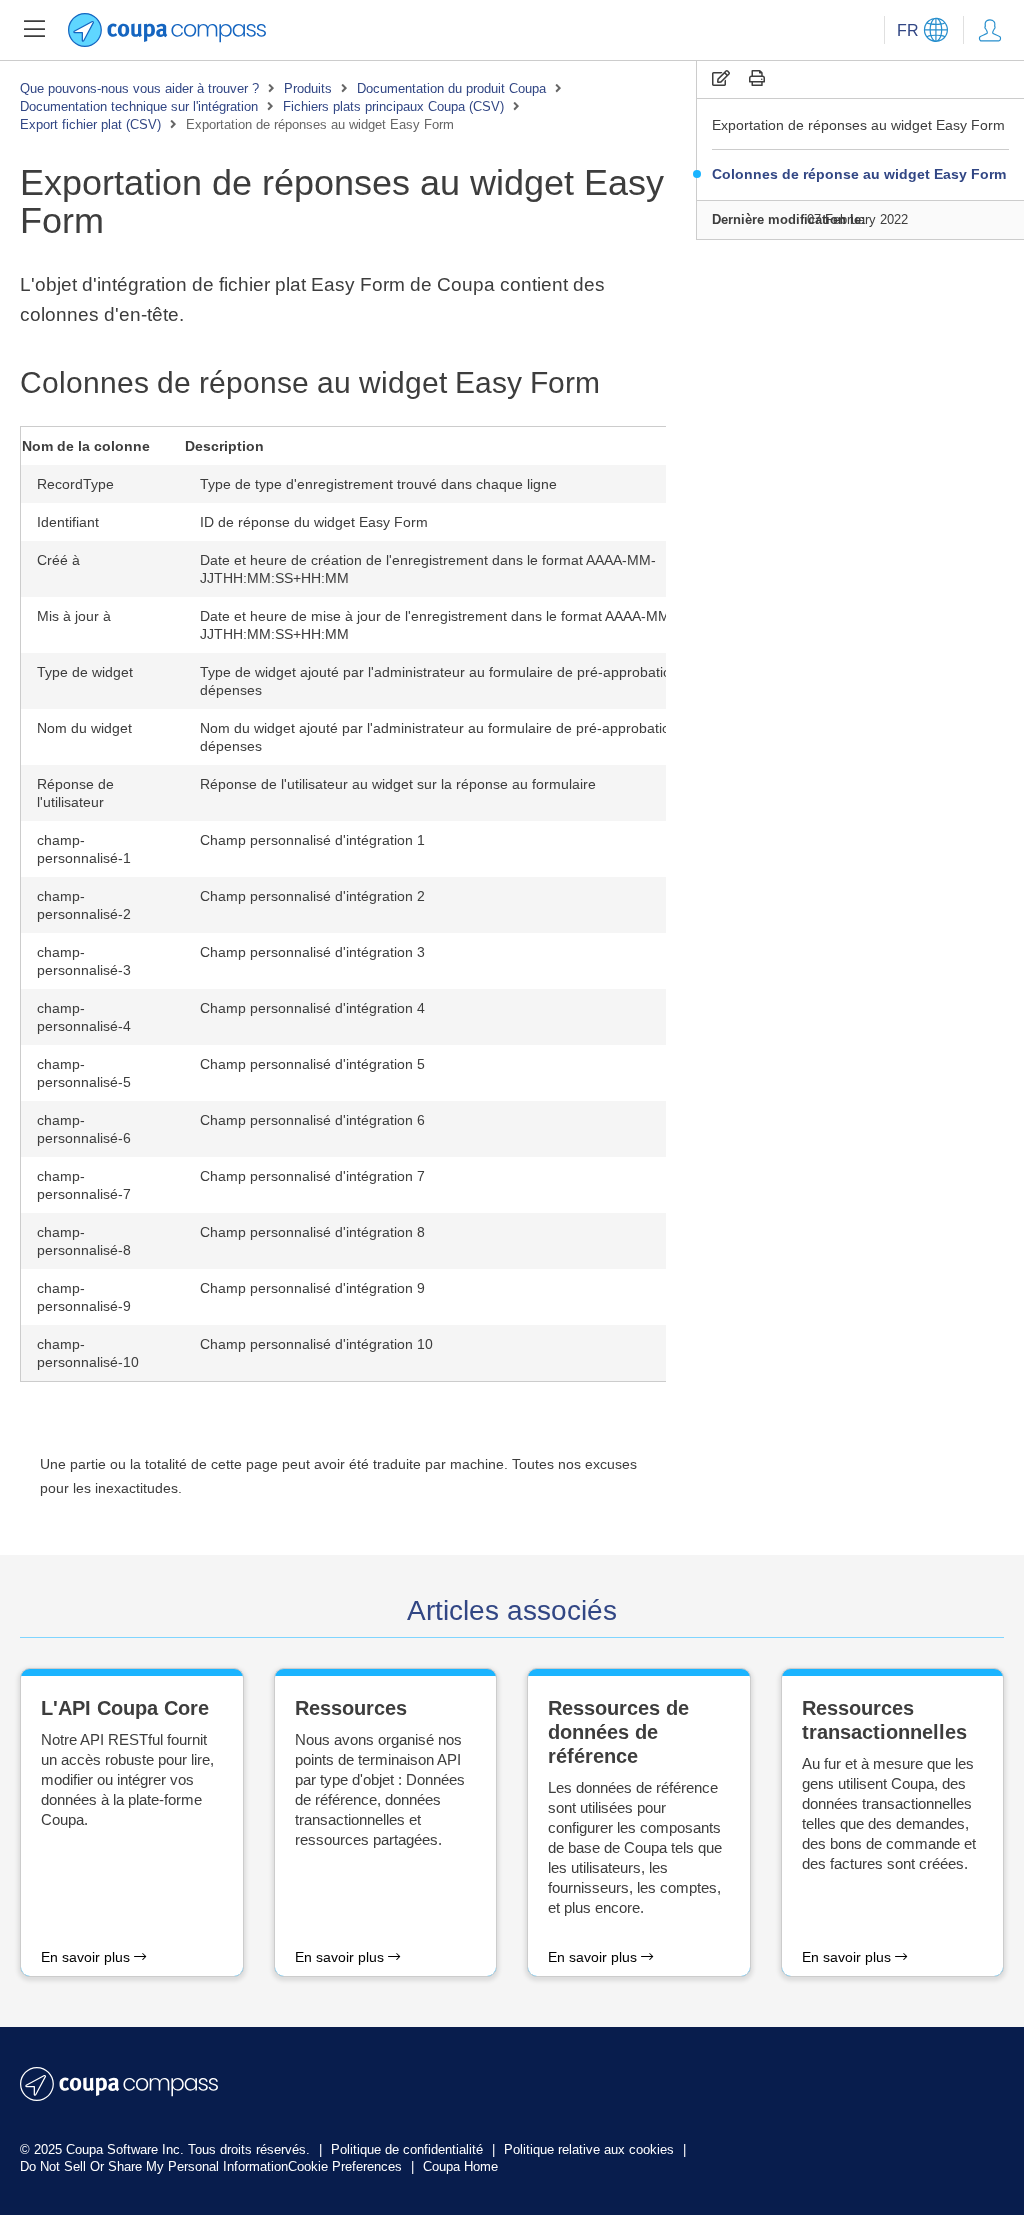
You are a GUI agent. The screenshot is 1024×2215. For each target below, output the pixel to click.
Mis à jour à (74, 616)
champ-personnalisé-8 (84, 1241)
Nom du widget (84, 728)
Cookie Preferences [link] (345, 2166)
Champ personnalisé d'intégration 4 (312, 1008)
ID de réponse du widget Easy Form (314, 522)
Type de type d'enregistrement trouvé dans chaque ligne (378, 484)
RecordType (75, 484)
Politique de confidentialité (409, 2149)
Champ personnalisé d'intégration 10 (316, 1344)
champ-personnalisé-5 (84, 1073)
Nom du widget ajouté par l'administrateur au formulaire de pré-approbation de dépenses (449, 737)
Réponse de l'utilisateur (75, 793)
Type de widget (85, 672)
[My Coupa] (990, 30)
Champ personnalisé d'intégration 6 (312, 1120)
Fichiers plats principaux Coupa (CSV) (393, 106)
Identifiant (68, 522)
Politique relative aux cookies (591, 2149)
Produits (308, 88)
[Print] (757, 78)
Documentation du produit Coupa (451, 88)
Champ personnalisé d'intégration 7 (312, 1176)
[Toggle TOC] (34, 30)
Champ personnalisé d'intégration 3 (312, 952)
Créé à (58, 560)
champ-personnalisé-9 (84, 1297)
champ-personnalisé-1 (84, 849)
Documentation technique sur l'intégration (139, 106)
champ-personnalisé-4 (84, 1017)
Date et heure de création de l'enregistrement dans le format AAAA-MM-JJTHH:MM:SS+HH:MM (428, 569)
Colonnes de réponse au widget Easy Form (859, 174)
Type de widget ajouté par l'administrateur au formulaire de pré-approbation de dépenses (449, 681)
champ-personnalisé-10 (88, 1353)
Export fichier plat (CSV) (90, 124)
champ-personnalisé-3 (84, 961)
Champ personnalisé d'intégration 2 (312, 896)
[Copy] (721, 78)
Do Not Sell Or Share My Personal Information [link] (154, 2166)
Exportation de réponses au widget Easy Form (858, 125)
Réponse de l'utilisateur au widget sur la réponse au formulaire (398, 784)
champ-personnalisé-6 (84, 1129)
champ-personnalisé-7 (84, 1185)
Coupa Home (460, 2166)
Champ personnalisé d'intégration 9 (312, 1288)
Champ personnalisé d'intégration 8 (312, 1232)
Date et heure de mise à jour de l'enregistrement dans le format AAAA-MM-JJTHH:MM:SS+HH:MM (437, 625)
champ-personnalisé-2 (84, 905)
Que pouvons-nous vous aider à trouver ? (139, 88)
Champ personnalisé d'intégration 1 (312, 840)
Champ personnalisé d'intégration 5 (312, 1064)
